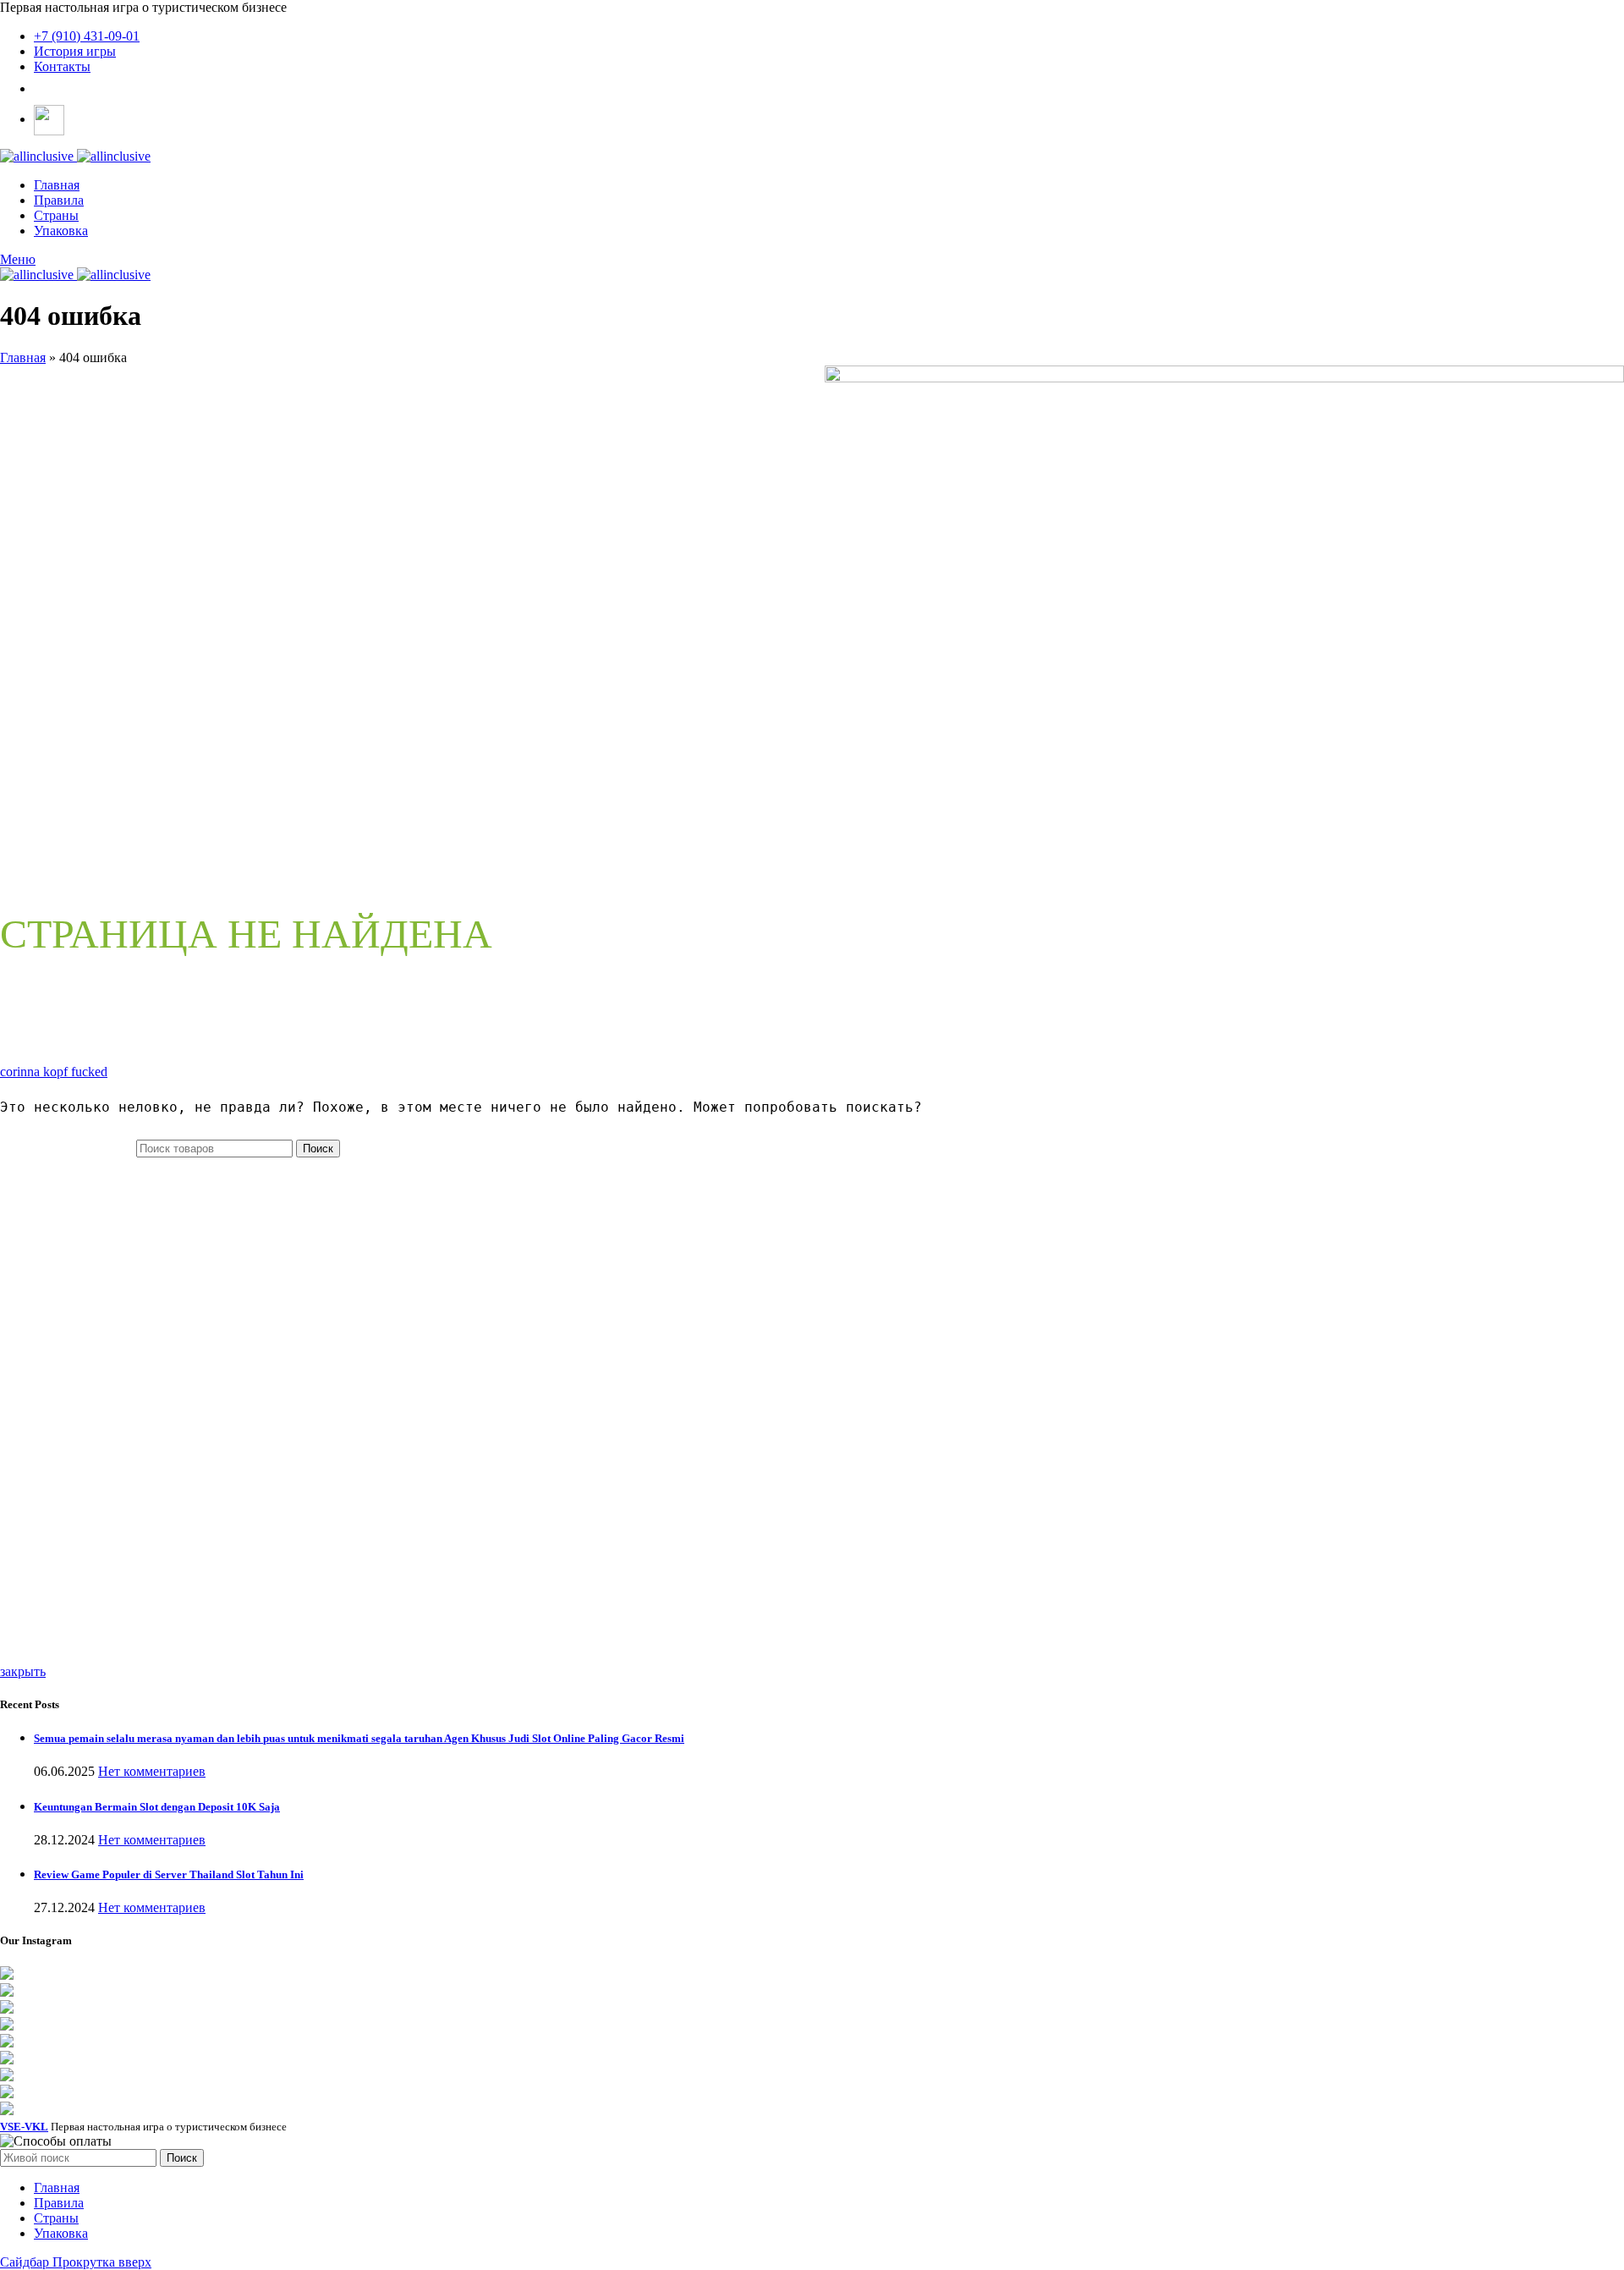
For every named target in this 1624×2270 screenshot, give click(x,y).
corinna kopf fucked (54, 1072)
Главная (23, 357)
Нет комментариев (152, 1771)
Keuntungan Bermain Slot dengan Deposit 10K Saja (157, 1807)
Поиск (318, 1149)
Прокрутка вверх (102, 2262)
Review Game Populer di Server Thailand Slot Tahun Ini (169, 1874)
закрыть (23, 1671)
